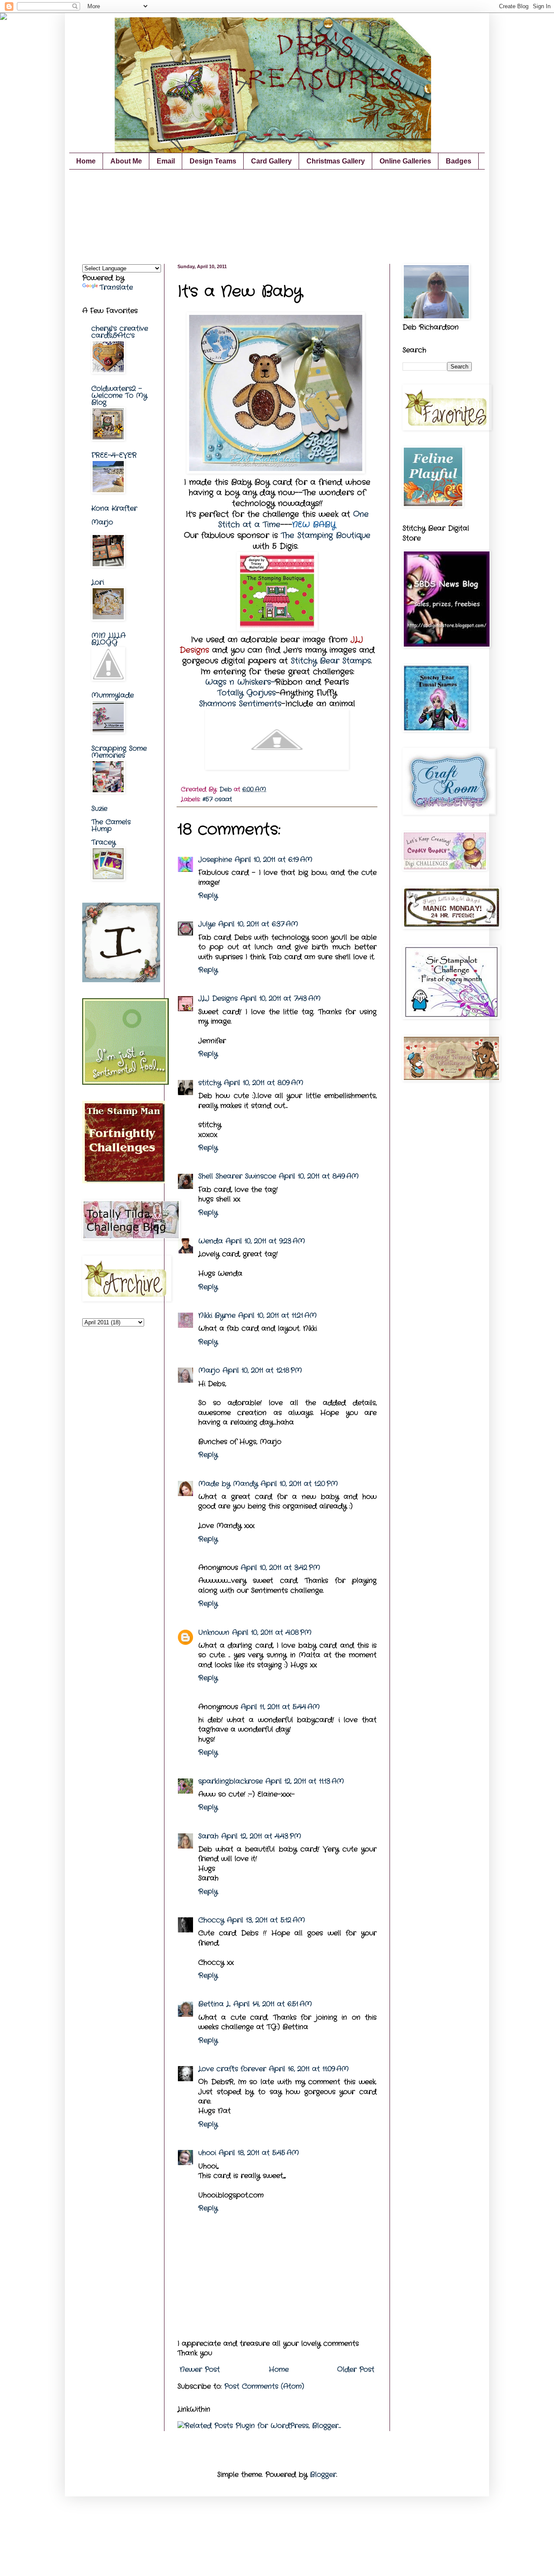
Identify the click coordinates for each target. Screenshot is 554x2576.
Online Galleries (405, 161)
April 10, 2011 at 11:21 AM (277, 1315)
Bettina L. (214, 2004)
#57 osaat (217, 799)
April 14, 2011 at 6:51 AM (273, 2004)
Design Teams (213, 161)
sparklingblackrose (230, 1781)
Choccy (211, 1920)
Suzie (99, 809)
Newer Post (200, 2369)
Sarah (208, 1836)
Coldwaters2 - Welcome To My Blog (119, 396)
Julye (207, 924)
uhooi (207, 2153)
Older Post (356, 2369)
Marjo (209, 1370)
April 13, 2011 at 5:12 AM (266, 1920)
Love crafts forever (232, 2069)
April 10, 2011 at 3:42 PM (280, 1568)
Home (86, 161)
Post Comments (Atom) (264, 2386)
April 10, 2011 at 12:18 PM (262, 1370)
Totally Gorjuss (246, 693)
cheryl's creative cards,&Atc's (120, 332)
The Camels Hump (111, 825)
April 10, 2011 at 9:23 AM (265, 1241)
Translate (116, 287)
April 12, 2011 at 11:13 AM (305, 1781)
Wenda (211, 1241)
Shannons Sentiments (240, 704)
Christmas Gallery (336, 161)
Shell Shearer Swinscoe (237, 1176)
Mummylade (113, 695)
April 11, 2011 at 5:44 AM (280, 1707)
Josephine (215, 860)
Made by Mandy (228, 1484)
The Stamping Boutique (326, 536)
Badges (459, 161)
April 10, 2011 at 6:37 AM (258, 924)
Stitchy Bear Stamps (331, 661)
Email (166, 161)
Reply (208, 896)
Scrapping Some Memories (119, 752)
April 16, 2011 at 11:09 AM (309, 2069)
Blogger (323, 2475)
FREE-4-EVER (114, 455)
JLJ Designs (218, 998)
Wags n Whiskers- (240, 682)
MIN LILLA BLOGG (108, 639)
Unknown (214, 1632)
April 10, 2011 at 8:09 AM (264, 1083)
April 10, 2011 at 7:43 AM (280, 998)
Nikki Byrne (217, 1315)
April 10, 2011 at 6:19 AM (274, 860)
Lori (98, 582)
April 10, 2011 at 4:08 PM (272, 1632)
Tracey (103, 842)
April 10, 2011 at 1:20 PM (299, 1484)
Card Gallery (271, 161)
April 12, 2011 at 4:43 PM (261, 1836)
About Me (126, 161)
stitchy (210, 1083)
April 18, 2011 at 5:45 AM (259, 2153)
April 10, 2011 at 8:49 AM (319, 1176)
